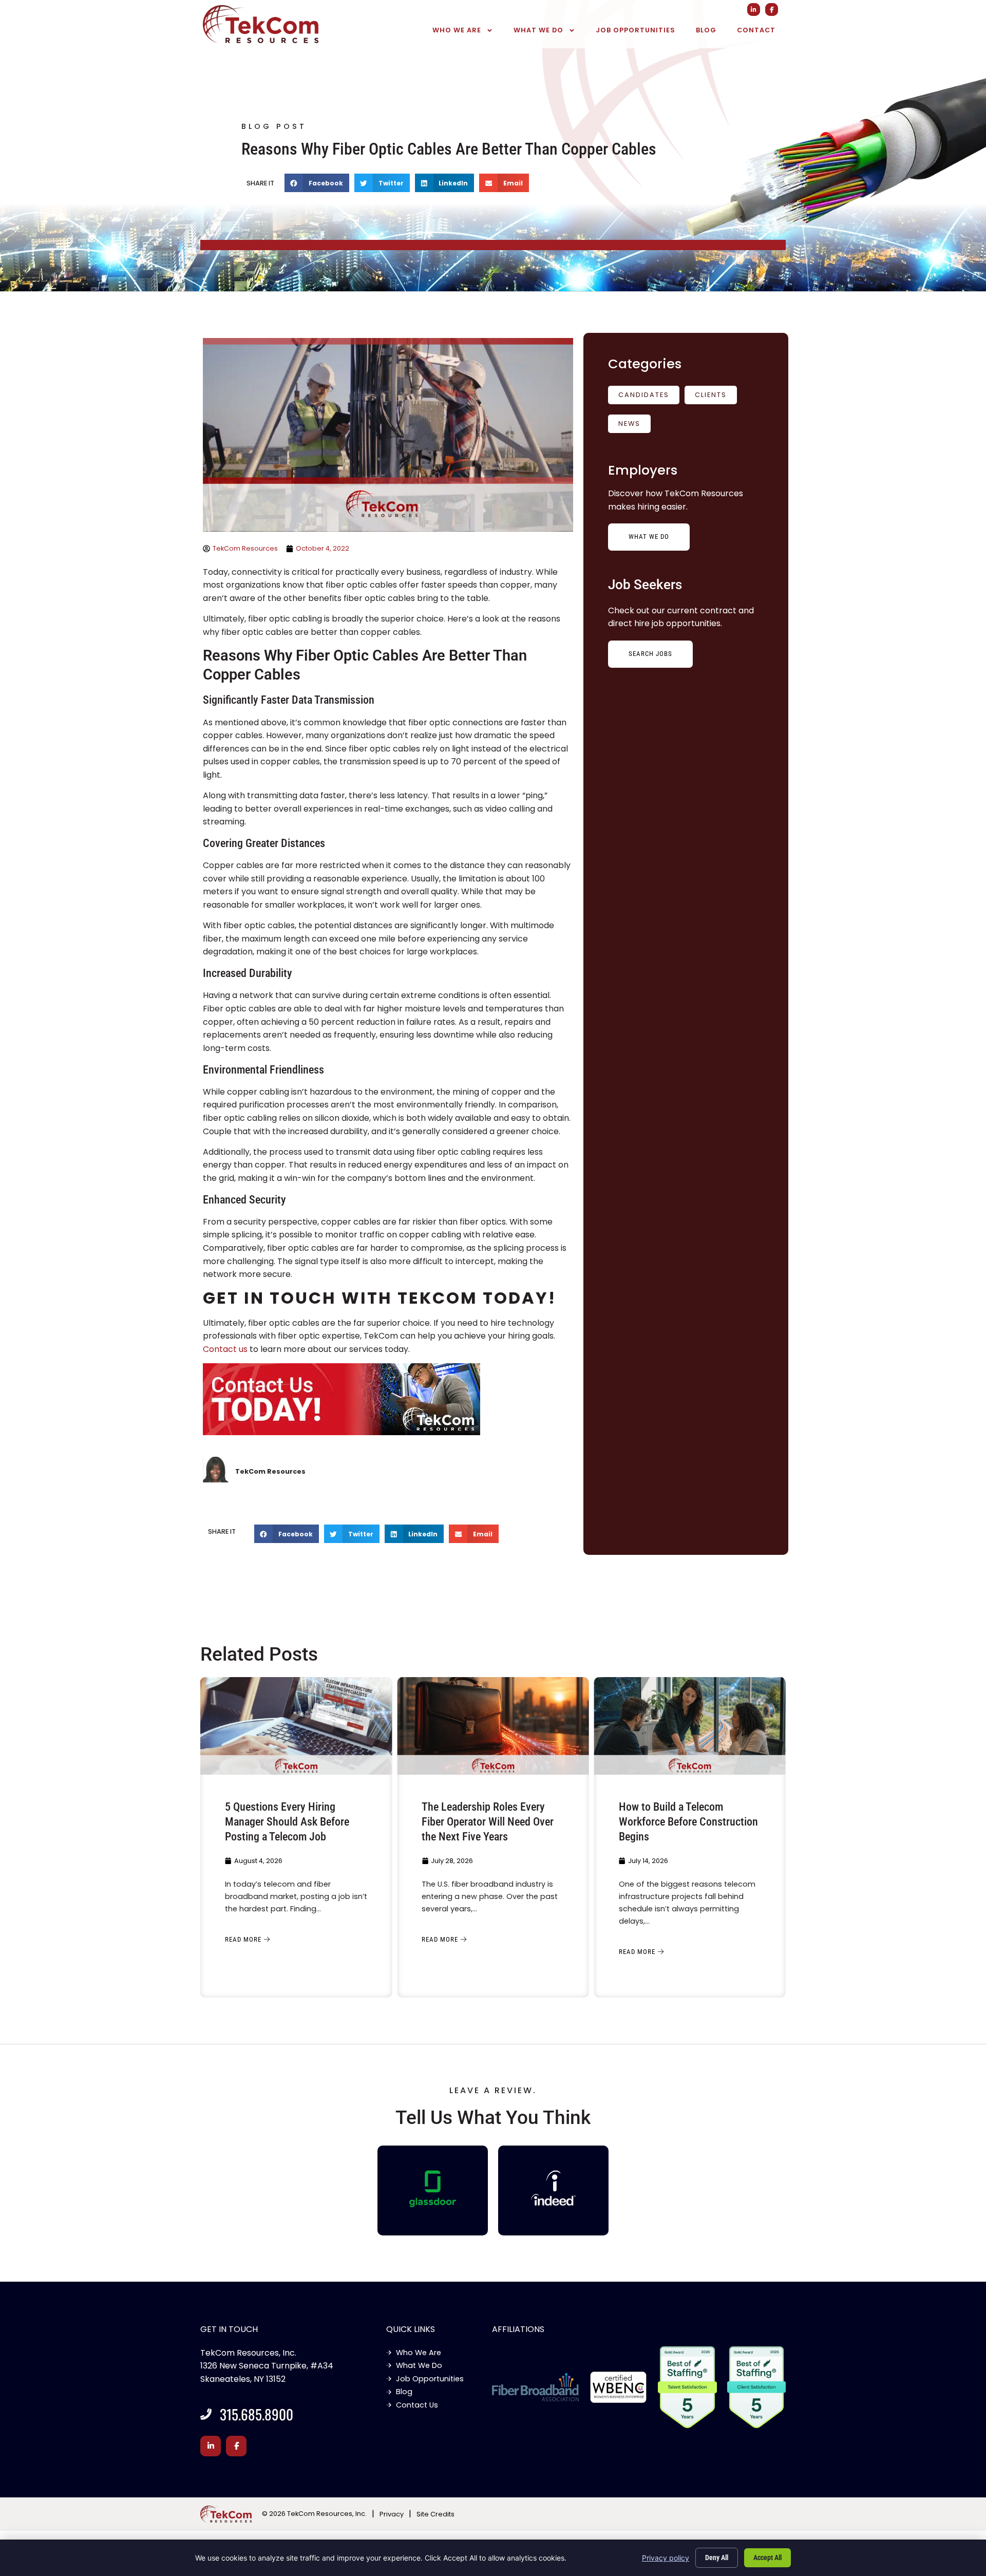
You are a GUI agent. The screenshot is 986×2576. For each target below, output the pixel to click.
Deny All (717, 2558)
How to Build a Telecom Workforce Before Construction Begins (688, 1821)
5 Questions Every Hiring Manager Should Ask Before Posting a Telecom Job (287, 1821)
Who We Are (457, 30)
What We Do (538, 30)
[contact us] (388, 1401)
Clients (711, 395)
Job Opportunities (636, 30)
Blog (706, 30)
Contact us (225, 1349)
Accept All (767, 2558)
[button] (317, 183)
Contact (756, 30)
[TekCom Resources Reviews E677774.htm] (433, 2189)
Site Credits (435, 2514)
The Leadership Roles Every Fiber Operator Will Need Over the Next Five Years (488, 1821)
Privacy (392, 2514)
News (629, 424)
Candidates (644, 395)
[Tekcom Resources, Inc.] (554, 2188)
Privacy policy (666, 2558)
